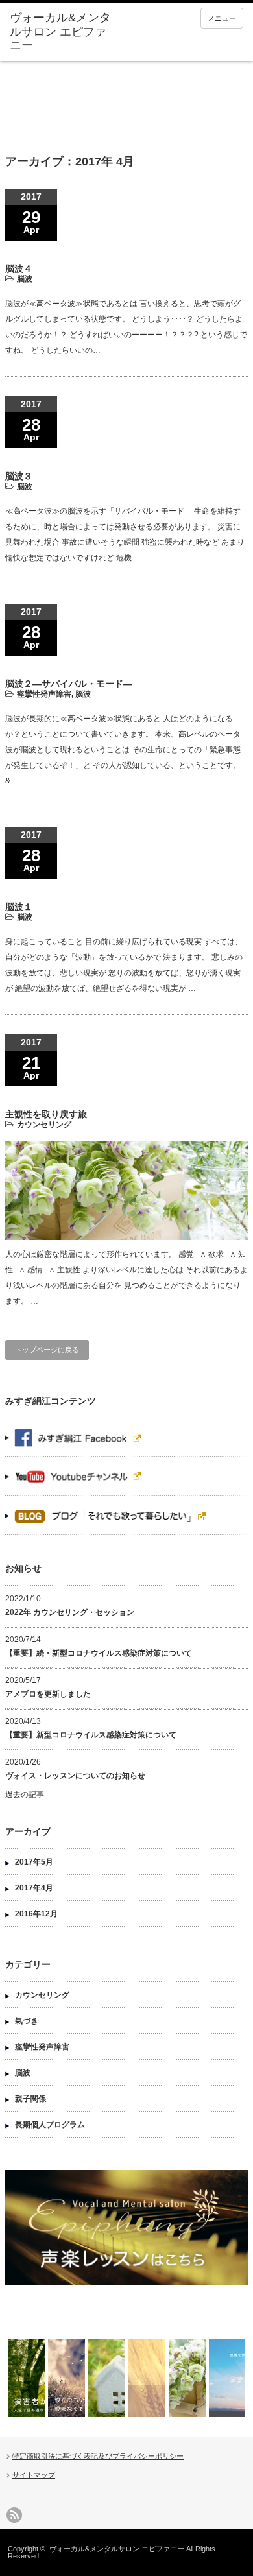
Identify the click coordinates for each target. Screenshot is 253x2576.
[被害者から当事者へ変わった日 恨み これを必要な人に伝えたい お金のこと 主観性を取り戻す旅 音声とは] (127, 2378)
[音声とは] (227, 2378)
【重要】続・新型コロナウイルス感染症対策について (99, 1653)
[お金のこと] (147, 2378)
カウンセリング (44, 1125)
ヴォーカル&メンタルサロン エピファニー (117, 2549)
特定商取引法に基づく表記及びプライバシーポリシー (98, 2456)
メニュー (222, 18)
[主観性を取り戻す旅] (187, 2378)
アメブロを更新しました (48, 1694)
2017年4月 (34, 1888)
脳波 (25, 279)
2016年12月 (36, 1914)
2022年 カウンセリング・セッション (70, 1612)
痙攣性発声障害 (44, 694)
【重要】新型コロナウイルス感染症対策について (91, 1735)
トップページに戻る (47, 1350)
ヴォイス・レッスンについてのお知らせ (75, 1776)
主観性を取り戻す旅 (46, 1114)
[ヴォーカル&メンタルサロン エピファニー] (60, 32)
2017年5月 (34, 1862)
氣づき (27, 2021)
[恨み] (66, 2378)
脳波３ (19, 476)
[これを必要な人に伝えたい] (107, 2378)
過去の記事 (25, 1795)
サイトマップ (34, 2475)
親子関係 (30, 2099)
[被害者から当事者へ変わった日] (26, 2378)
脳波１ (19, 907)
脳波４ (19, 268)
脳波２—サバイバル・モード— (69, 684)
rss (14, 2515)
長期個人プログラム (50, 2125)
